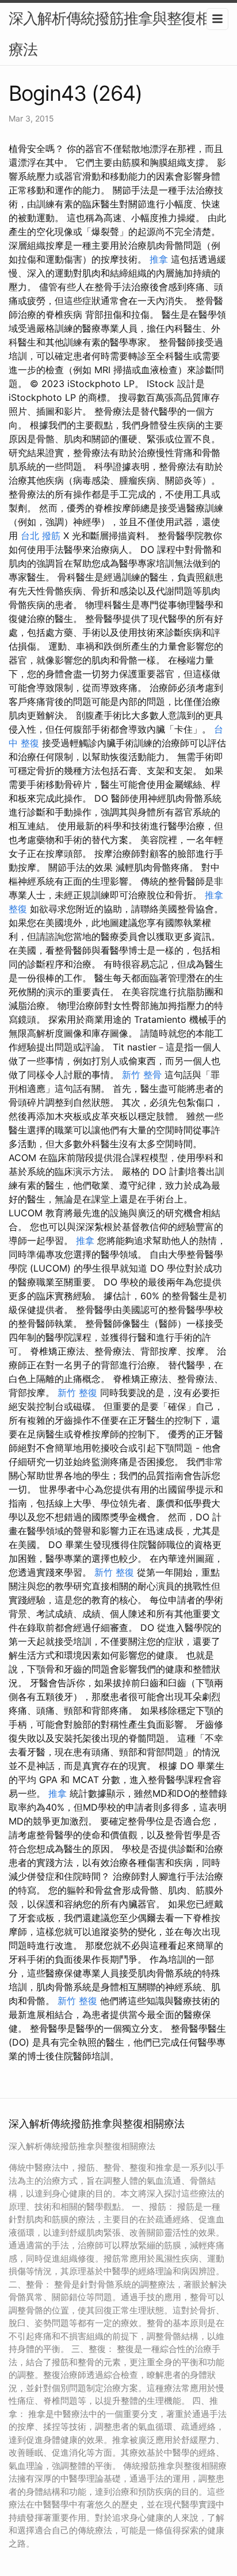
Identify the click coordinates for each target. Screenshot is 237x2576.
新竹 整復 (77, 1393)
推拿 (159, 259)
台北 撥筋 (41, 536)
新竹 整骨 (142, 1075)
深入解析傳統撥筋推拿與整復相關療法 (116, 34)
